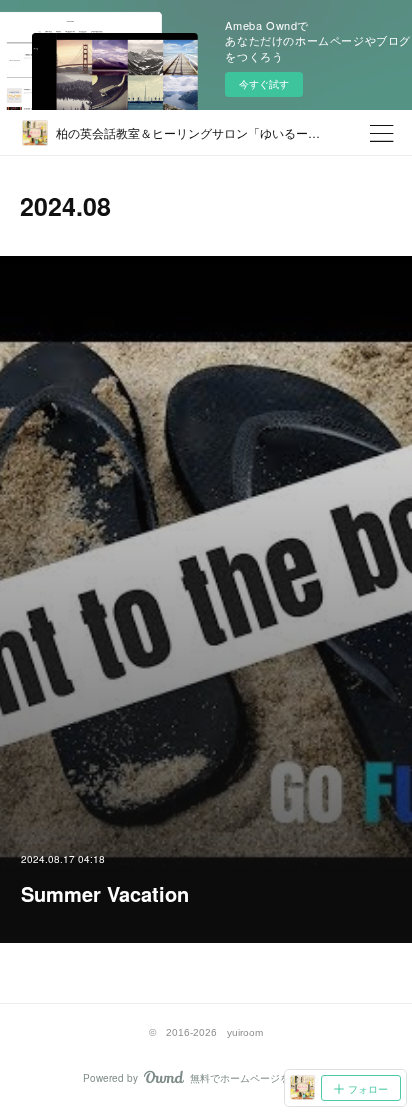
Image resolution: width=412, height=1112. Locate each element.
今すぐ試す (264, 84)
